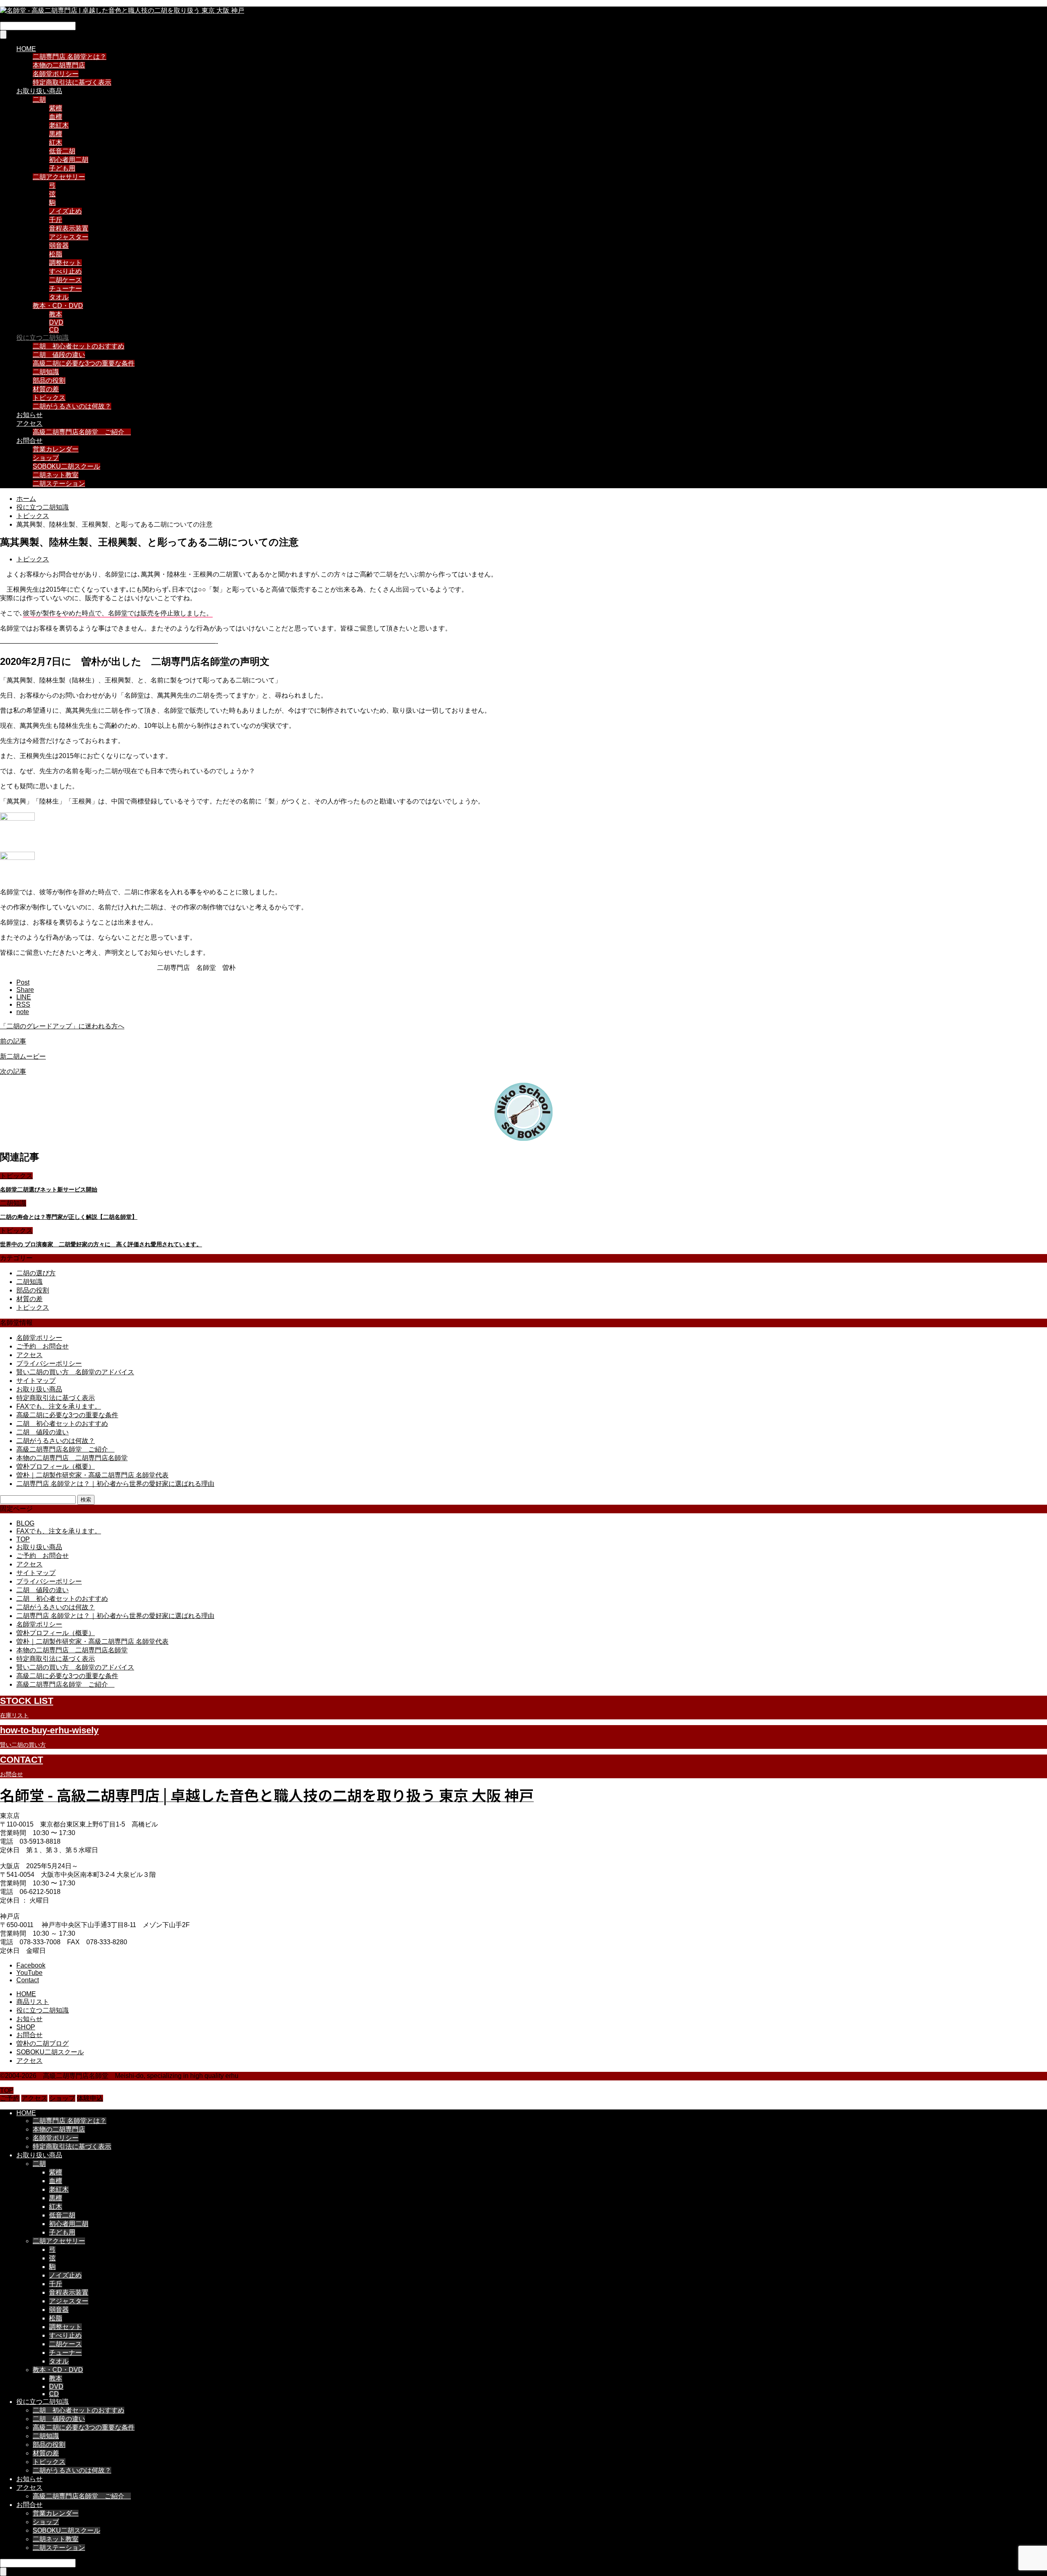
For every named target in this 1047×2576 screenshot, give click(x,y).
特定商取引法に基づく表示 (72, 82)
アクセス (29, 423)
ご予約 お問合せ (43, 1346)
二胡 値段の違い (59, 355)
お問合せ (29, 441)
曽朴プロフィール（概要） (56, 1466)
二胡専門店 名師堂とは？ (70, 57)
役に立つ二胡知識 (43, 338)
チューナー (65, 288)
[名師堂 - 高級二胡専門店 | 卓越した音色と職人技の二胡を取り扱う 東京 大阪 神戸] (122, 10)
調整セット (65, 263)
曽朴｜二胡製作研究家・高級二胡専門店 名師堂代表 (92, 1475)
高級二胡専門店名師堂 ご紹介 (82, 432)
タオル (59, 297)
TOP (23, 1539)
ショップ (46, 458)
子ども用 (62, 168)
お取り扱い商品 (39, 91)
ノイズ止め (65, 211)
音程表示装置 (69, 228)
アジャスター (69, 237)
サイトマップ (36, 1381)
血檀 (56, 117)
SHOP (26, 2027)
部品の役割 (49, 380)
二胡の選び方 (36, 1273)
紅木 (56, 142)
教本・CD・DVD (58, 306)
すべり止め (65, 271)
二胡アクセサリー (59, 177)
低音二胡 (62, 151)
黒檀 (56, 134)
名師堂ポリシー (56, 74)
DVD (56, 322)
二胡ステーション (59, 484)
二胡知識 (46, 372)
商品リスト (33, 2002)
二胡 (39, 100)
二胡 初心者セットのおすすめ (79, 346)
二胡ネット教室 (56, 475)
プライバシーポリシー (49, 1363)
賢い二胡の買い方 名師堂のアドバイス (75, 1372)
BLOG (25, 1523)
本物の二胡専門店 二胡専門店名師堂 (72, 1458)
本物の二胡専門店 (59, 65)
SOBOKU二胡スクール (66, 466)
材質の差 (46, 389)
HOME (26, 49)
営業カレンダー (56, 449)
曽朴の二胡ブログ (43, 2043)
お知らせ (29, 415)
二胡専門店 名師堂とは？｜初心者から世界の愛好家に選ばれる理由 (115, 1484)
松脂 (56, 254)
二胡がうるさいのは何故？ (72, 406)
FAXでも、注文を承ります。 (59, 1406)
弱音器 (59, 246)
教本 (56, 314)
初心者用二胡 (69, 160)
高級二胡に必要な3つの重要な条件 (84, 363)
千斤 (56, 220)
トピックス (49, 398)
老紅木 (59, 125)
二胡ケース (65, 280)
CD (54, 330)
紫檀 (56, 108)
